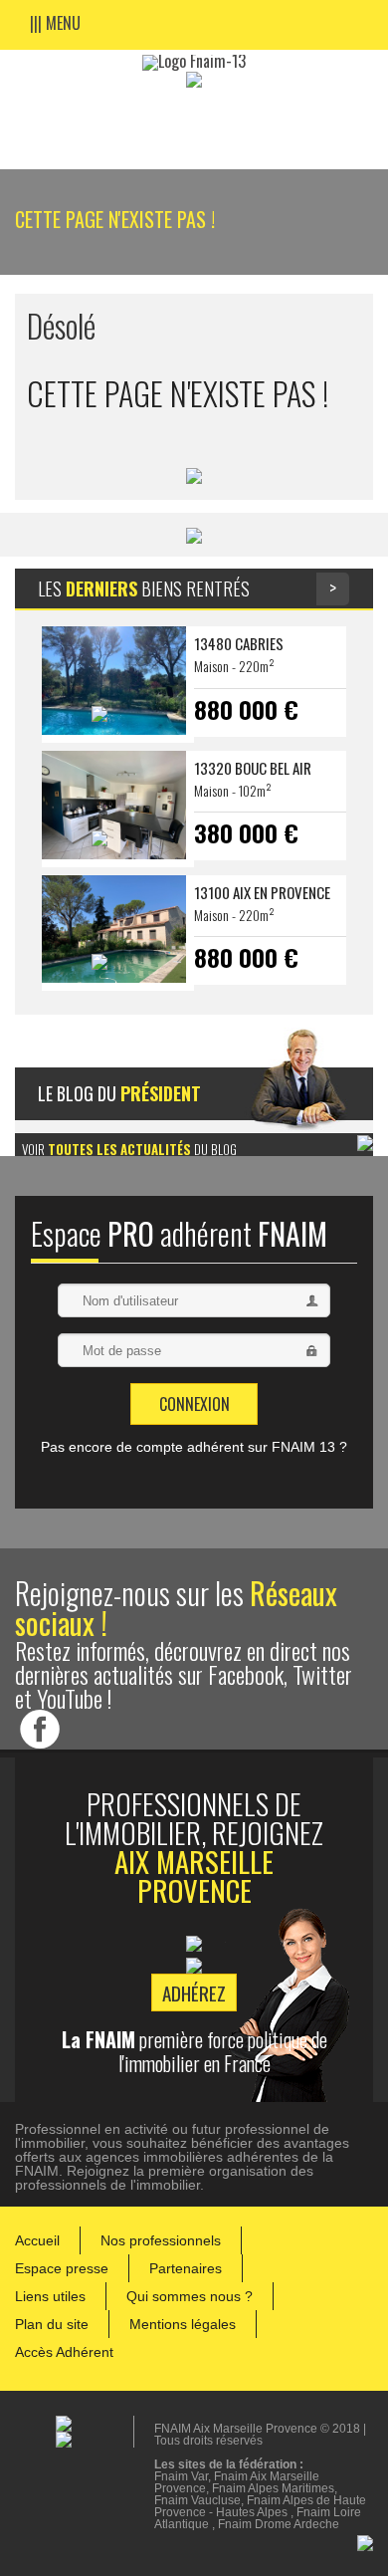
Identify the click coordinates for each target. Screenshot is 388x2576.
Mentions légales (183, 2324)
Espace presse (62, 2268)
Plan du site (52, 2324)
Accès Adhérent (64, 2352)
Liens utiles (50, 2296)
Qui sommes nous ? (190, 2296)
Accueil (37, 2240)
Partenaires (186, 2268)
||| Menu (55, 21)
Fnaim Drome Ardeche (279, 2524)
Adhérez (194, 1992)
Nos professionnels (161, 2240)
